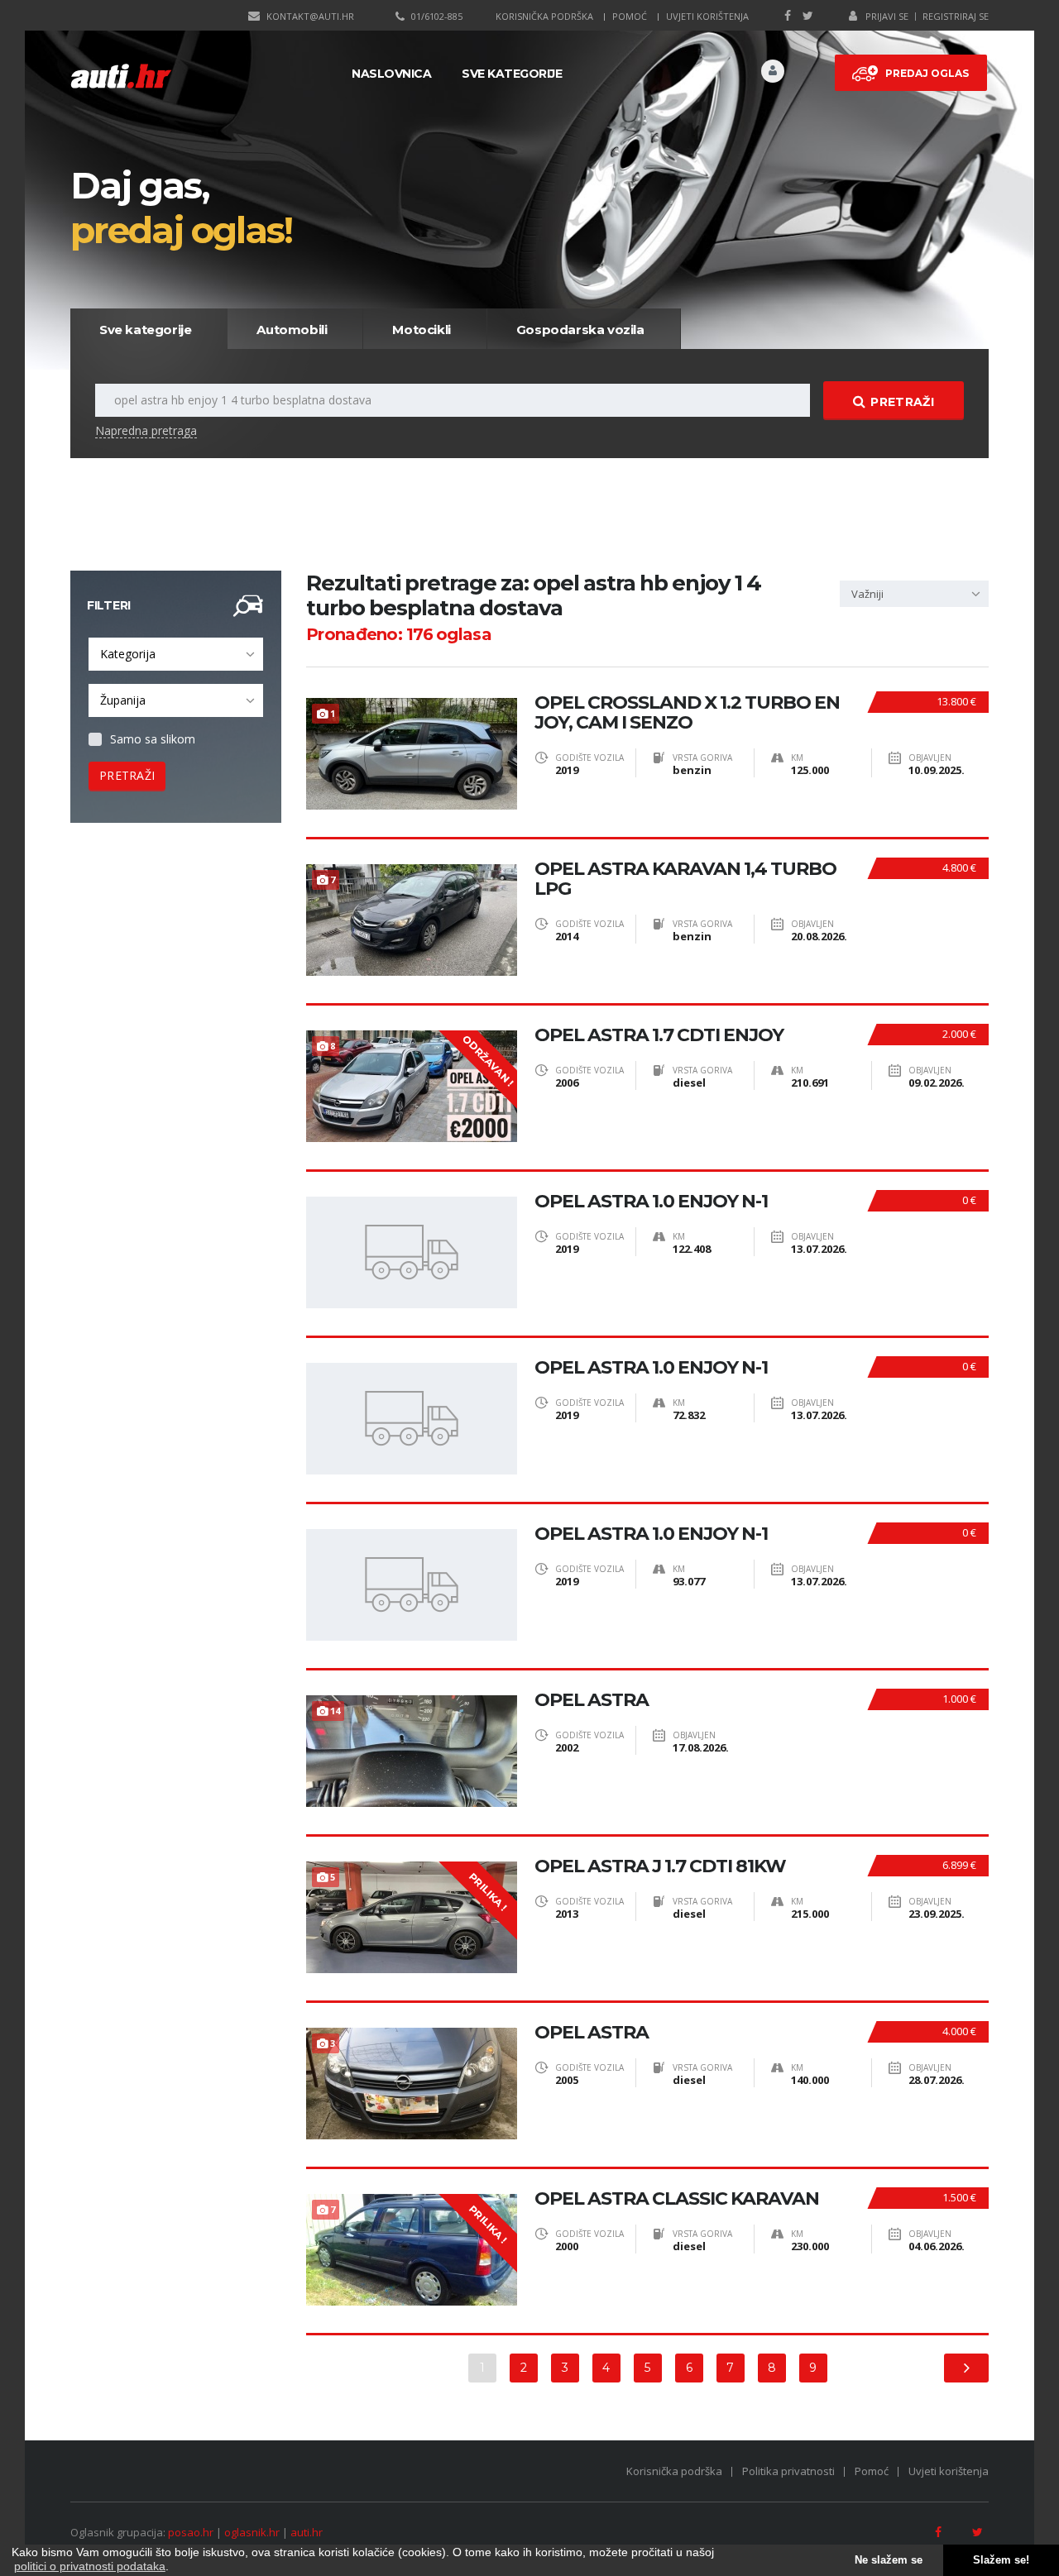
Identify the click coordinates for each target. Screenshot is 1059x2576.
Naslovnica (391, 74)
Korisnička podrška (544, 16)
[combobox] (176, 654)
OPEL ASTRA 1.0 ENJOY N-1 (651, 1202)
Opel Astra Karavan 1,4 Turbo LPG (685, 879)
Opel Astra (592, 1700)
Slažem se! (1001, 2560)
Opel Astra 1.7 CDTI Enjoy (659, 1035)
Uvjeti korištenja (707, 16)
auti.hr (307, 2532)
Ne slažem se (889, 2560)
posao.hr (191, 2532)
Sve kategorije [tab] (145, 330)
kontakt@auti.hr (310, 16)
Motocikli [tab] (421, 330)
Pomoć (630, 16)
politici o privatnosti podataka (90, 2566)
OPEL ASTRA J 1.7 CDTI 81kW (660, 1866)
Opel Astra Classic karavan (677, 2199)
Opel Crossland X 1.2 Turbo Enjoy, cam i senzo (687, 713)
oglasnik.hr (252, 2532)
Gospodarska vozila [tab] (580, 330)
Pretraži (902, 402)
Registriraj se (956, 16)
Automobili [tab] (292, 330)
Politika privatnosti (788, 2471)
